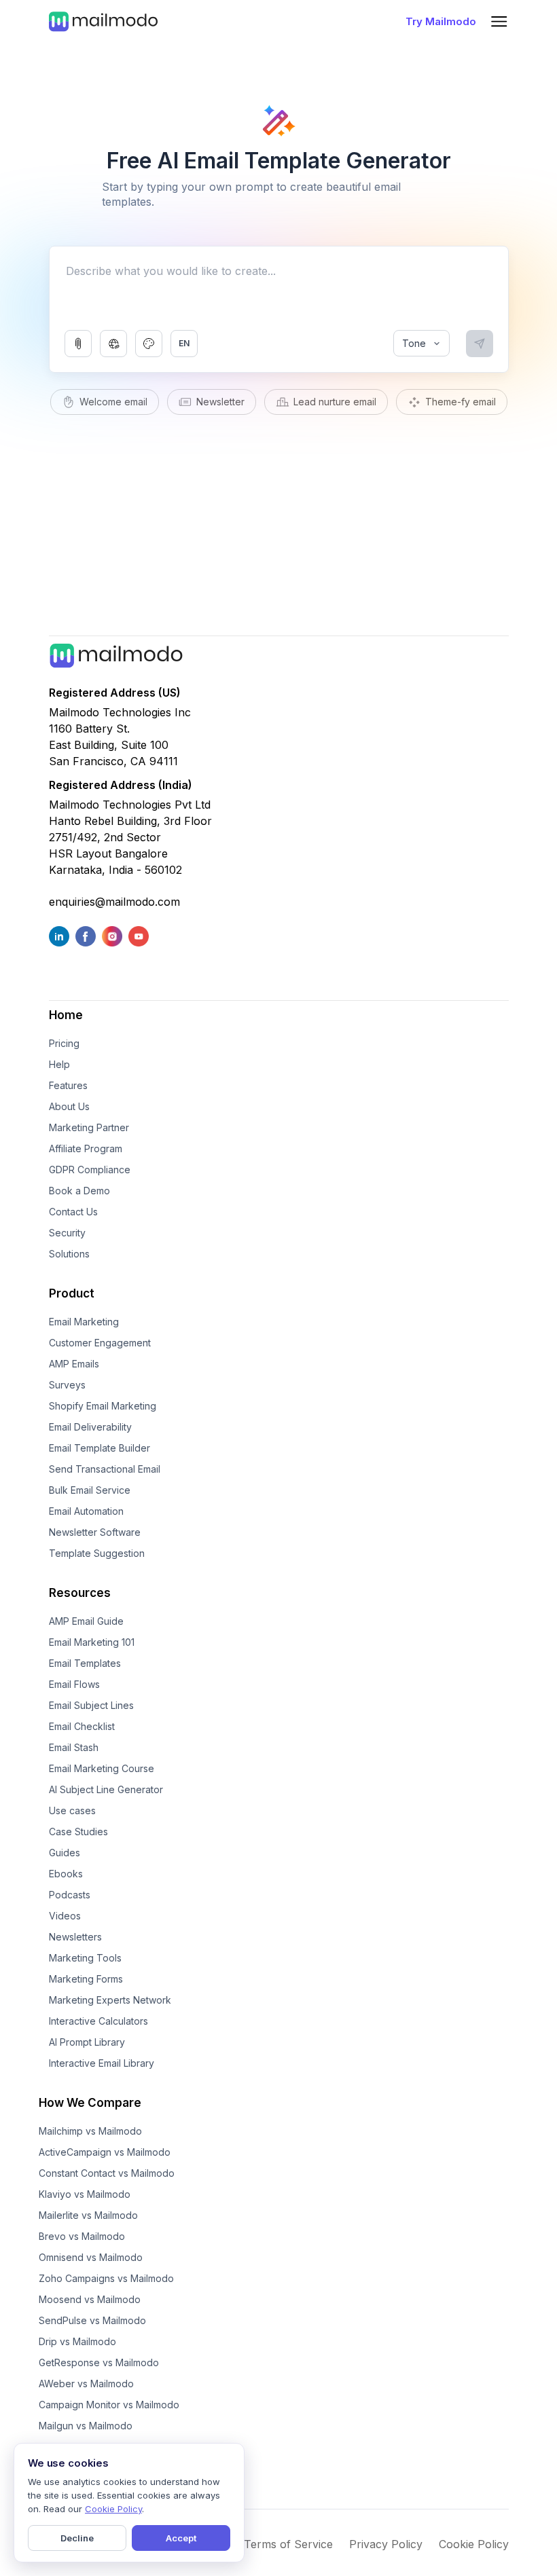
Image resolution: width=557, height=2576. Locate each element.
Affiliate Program (86, 1148)
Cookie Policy (474, 2544)
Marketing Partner (89, 1127)
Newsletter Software (95, 1532)
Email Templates (85, 1663)
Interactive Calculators (98, 2021)
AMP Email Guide (86, 1621)
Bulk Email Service (90, 1490)
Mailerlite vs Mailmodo (88, 2215)
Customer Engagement (100, 1343)
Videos (65, 1916)
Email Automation (86, 1511)
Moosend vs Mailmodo (90, 2299)
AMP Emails (74, 1364)
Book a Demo (79, 1191)
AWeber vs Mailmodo (86, 2384)
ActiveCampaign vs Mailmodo (105, 2152)
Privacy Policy (386, 2544)
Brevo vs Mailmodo (82, 2236)
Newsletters (75, 1937)
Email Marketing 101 (92, 1642)
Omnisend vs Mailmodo (91, 2257)
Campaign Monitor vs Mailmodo (109, 2405)
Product (72, 1293)
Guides (65, 1853)
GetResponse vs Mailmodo (99, 2362)
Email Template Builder (100, 1448)
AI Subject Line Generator (106, 1789)
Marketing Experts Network (110, 2000)
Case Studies (78, 1832)
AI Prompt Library (87, 2042)
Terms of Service (288, 2544)
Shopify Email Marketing (103, 1406)
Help (59, 1064)
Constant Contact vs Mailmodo (107, 2173)
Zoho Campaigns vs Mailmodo (106, 2278)
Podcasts (70, 1895)
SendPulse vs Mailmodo (92, 2320)
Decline (77, 2538)
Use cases (72, 1810)
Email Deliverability (90, 1427)
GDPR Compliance (90, 1170)
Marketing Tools (85, 1958)
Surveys (67, 1385)
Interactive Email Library (102, 2063)
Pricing (64, 1043)
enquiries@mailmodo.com (114, 902)
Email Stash (74, 1747)
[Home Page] (103, 21)
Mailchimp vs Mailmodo (90, 2131)
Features (68, 1085)
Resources (80, 1593)
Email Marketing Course (102, 1768)
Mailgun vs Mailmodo (86, 2426)
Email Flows (74, 1684)
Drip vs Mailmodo (77, 2341)
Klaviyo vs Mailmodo (85, 2194)
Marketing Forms (86, 1979)
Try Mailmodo (441, 21)
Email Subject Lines (91, 1705)
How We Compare (90, 2103)
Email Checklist (82, 1726)
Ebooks (66, 1874)
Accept (181, 2538)
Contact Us (73, 1212)
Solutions (69, 1254)
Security (67, 1233)
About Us (69, 1106)
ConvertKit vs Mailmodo (92, 2447)
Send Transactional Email (105, 1469)
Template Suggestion (97, 1553)
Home (66, 1015)
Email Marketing (84, 1322)
